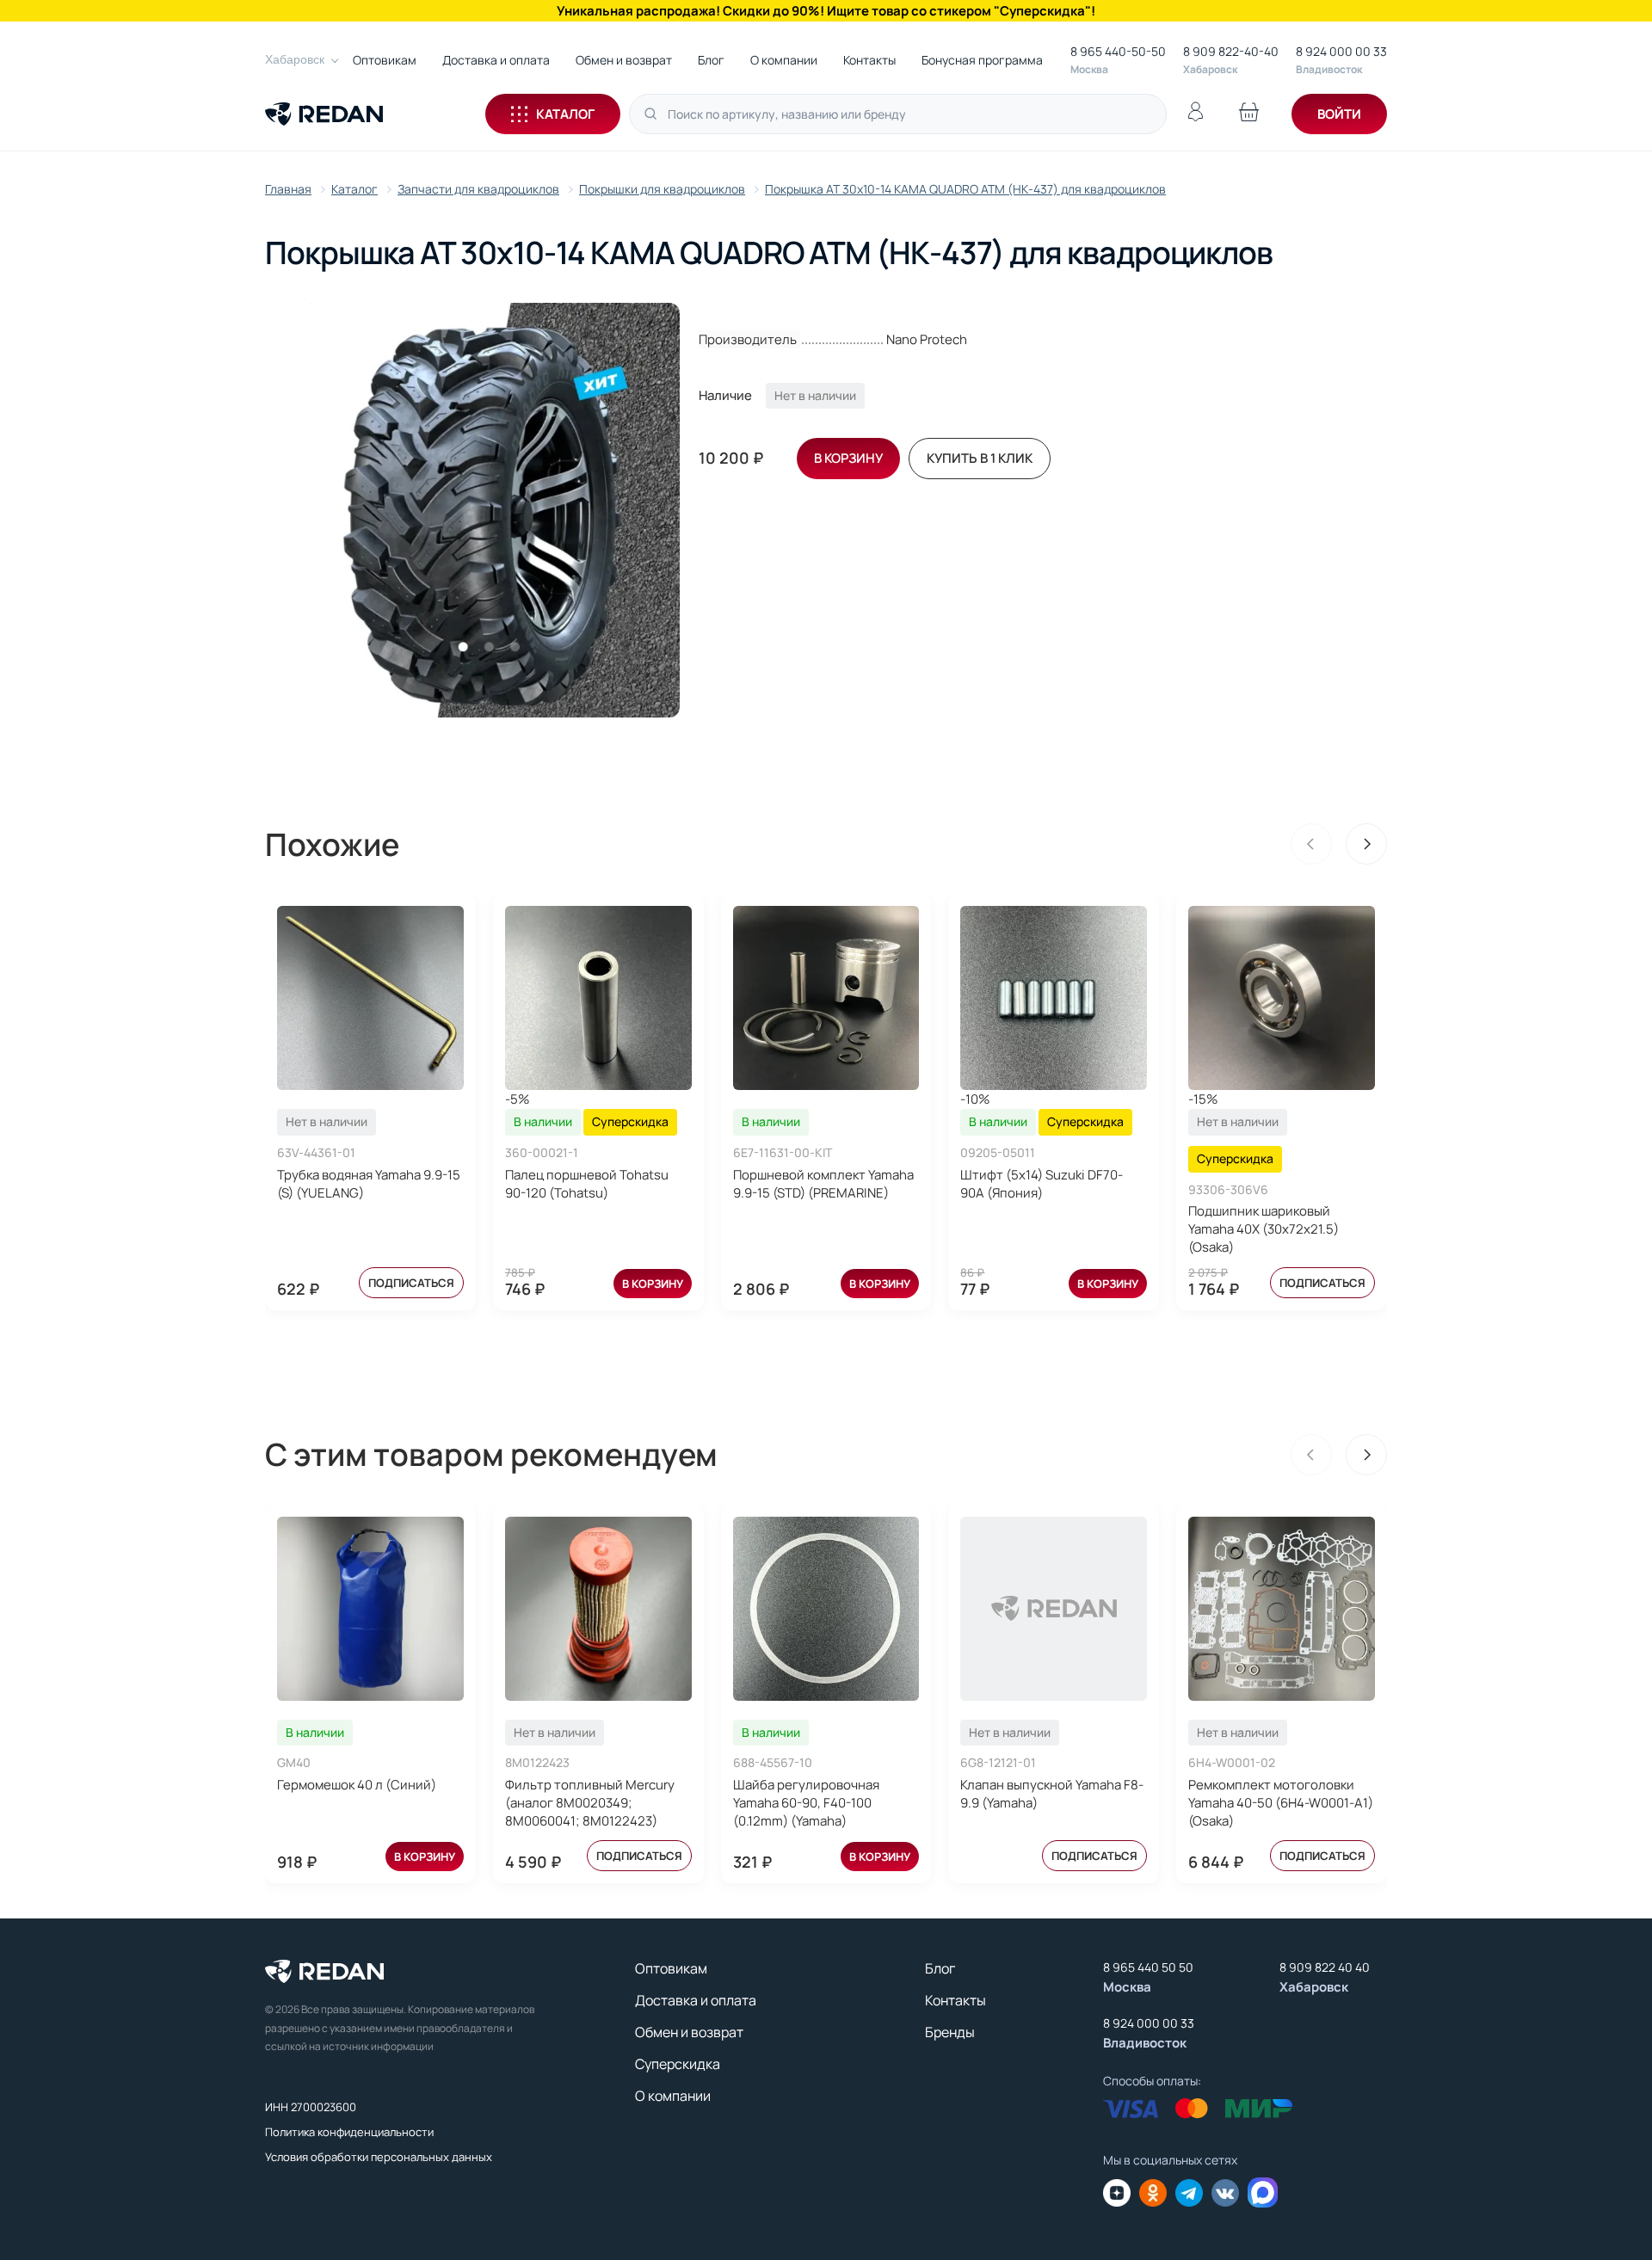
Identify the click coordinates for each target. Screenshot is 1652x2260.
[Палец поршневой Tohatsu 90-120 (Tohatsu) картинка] (598, 998)
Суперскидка (678, 2064)
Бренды (950, 2032)
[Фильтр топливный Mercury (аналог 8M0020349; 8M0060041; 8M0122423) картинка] (598, 1609)
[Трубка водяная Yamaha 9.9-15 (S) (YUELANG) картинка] (370, 998)
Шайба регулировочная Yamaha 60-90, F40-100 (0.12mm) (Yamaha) (806, 1803)
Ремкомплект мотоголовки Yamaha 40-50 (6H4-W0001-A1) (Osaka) (1281, 1803)
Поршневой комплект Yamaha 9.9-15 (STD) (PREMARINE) (823, 1184)
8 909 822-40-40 (1231, 51)
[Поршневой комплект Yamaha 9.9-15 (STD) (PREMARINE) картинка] (826, 998)
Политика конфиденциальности (349, 2132)
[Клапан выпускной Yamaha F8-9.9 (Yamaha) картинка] (1054, 1609)
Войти (1339, 114)
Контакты (869, 60)
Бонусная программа (982, 60)
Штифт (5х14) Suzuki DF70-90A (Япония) (1042, 1184)
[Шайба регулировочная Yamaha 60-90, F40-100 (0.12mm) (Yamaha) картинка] (826, 1609)
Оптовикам (385, 60)
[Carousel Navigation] (1339, 844)
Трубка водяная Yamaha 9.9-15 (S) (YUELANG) (369, 1184)
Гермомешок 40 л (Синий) (357, 1785)
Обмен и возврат (624, 60)
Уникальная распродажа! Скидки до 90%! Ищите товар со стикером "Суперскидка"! (826, 11)
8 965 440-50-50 (1118, 51)
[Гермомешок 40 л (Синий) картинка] (370, 1609)
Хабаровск (295, 59)
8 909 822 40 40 (1325, 1967)
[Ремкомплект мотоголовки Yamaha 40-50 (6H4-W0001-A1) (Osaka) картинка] (1282, 1609)
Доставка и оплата (496, 60)
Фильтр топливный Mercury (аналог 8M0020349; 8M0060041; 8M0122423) (590, 1803)
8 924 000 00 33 (1341, 51)
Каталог (565, 114)
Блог (711, 60)
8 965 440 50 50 (1148, 1967)
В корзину (653, 1284)
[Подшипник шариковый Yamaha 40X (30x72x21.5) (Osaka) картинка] (1282, 998)
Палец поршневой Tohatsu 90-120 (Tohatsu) (587, 1184)
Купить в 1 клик (980, 458)
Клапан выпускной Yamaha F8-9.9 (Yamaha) (1052, 1794)
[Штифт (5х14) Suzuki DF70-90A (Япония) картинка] (1054, 998)
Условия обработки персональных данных (379, 2157)
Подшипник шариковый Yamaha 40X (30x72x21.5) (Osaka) (1264, 1229)
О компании (784, 60)
